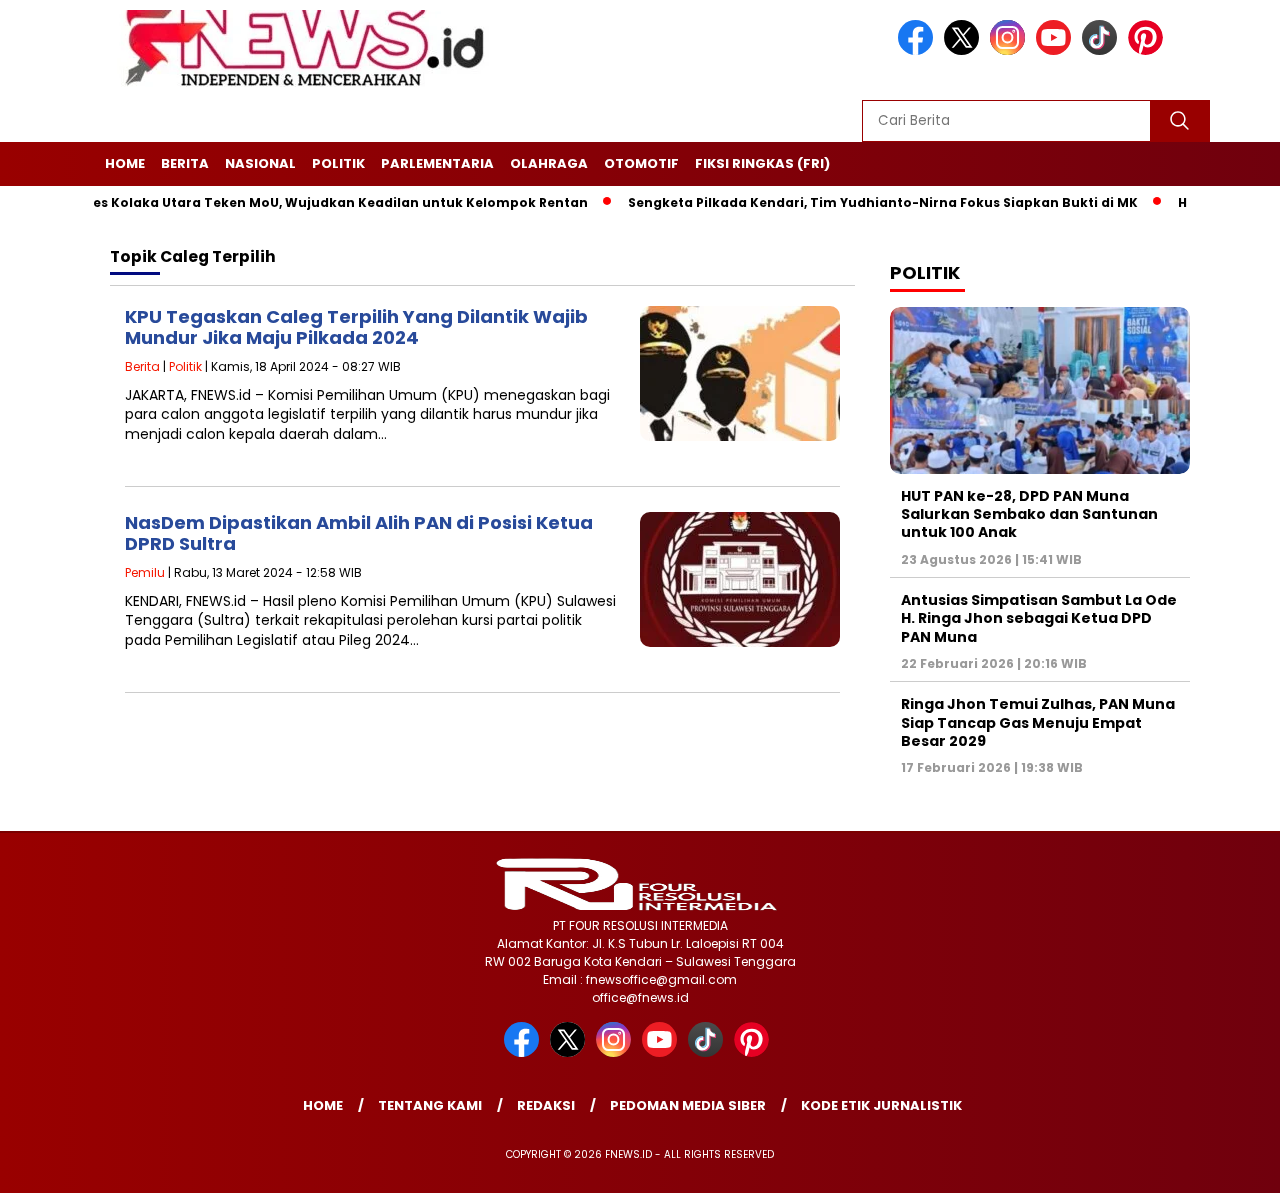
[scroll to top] (1225, 1162)
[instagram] (1011, 50)
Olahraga (549, 163)
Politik (338, 163)
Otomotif (641, 163)
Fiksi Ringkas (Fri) (762, 163)
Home (125, 163)
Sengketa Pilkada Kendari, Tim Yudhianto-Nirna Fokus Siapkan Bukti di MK (852, 202)
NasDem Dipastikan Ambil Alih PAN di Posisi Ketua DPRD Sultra (359, 533)
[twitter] (965, 50)
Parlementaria (437, 163)
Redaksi (546, 1105)
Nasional (260, 163)
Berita (185, 163)
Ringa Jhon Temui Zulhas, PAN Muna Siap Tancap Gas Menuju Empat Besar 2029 (1038, 722)
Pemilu (145, 572)
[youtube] (1057, 50)
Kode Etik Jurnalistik (881, 1105)
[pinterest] (1149, 50)
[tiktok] (1103, 50)
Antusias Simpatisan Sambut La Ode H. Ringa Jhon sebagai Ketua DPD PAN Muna (1039, 618)
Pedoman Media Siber (688, 1105)
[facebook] (919, 50)
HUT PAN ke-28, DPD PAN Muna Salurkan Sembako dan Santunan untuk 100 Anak (1029, 514)
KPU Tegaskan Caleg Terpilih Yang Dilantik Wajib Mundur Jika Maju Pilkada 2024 (356, 327)
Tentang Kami (430, 1105)
